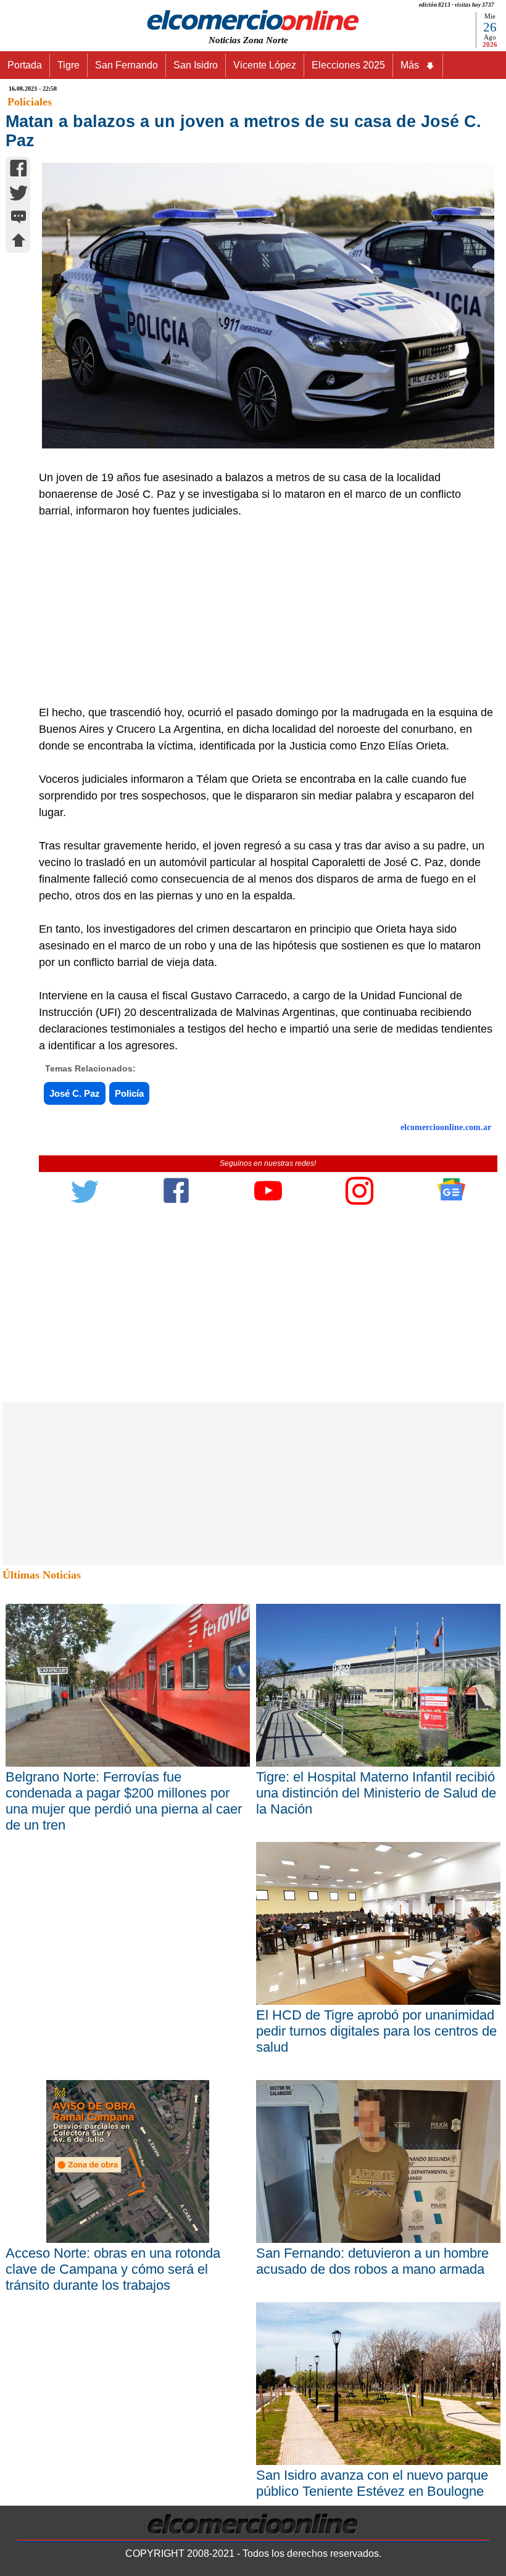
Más (410, 65)
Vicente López (265, 65)
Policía (129, 1093)
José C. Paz (75, 1093)
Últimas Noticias (42, 1575)
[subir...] (19, 242)
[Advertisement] (261, 612)
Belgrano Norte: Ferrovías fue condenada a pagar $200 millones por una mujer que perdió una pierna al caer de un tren (124, 1801)
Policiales (30, 102)
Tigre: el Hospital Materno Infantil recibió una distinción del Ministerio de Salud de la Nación (376, 1793)
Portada (25, 65)
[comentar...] (19, 218)
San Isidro (196, 65)
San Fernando (126, 65)
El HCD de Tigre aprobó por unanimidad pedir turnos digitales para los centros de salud (376, 2031)
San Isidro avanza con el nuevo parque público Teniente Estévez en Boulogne (372, 2483)
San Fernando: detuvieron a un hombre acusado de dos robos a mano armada (372, 2261)
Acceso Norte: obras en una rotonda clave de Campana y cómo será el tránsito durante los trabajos (113, 2269)
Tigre (68, 65)
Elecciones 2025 (348, 65)
